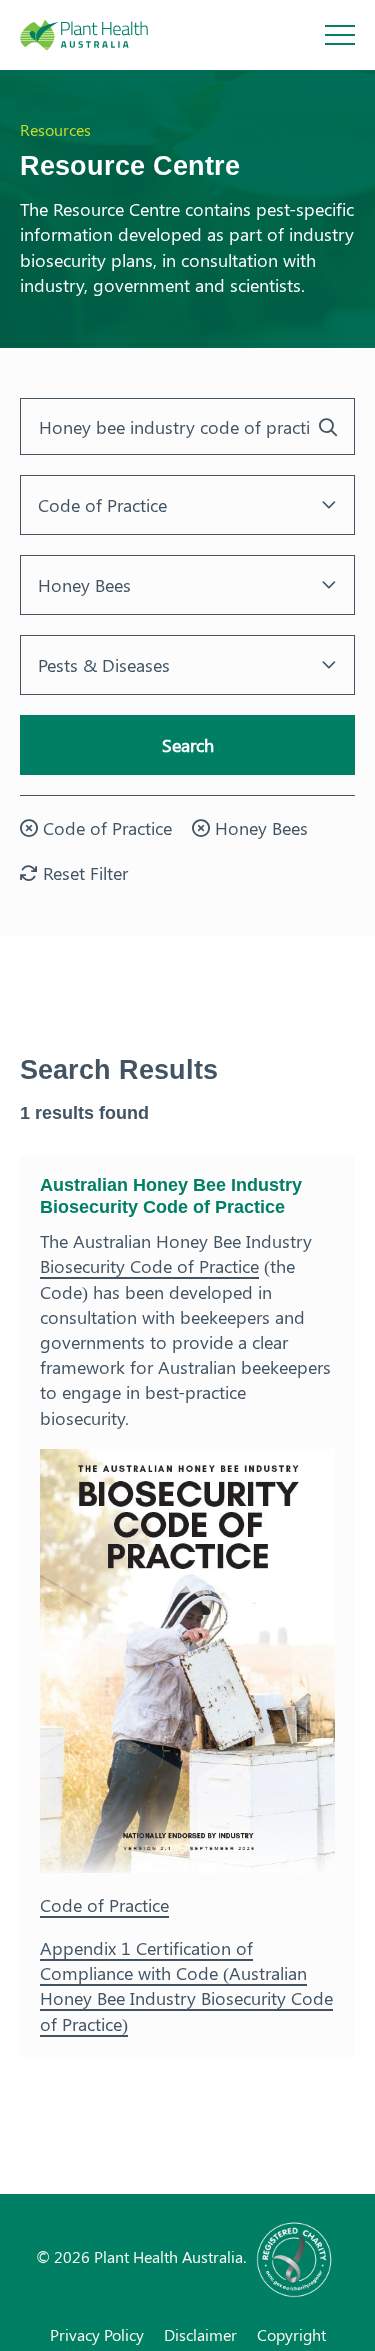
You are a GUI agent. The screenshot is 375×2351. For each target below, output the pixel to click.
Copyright (291, 2334)
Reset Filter (83, 873)
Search (188, 745)
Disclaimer (200, 2334)
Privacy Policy (97, 2334)
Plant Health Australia (105, 35)
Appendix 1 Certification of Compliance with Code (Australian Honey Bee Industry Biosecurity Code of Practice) (186, 1986)
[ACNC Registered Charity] (295, 2256)
